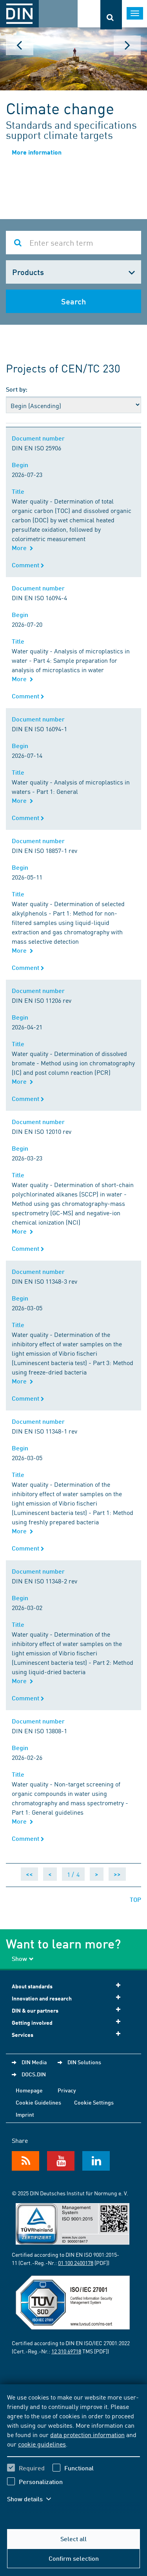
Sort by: (17, 389)
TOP (135, 1899)
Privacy (67, 2090)
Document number (40, 438)
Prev (20, 45)
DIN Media (34, 2062)
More (21, 548)
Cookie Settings (94, 2102)
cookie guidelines (42, 2444)
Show (19, 1958)
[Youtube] (61, 2161)
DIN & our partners (35, 2010)
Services (23, 2035)
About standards (32, 1986)
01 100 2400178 (76, 2263)
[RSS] (25, 2161)
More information (37, 152)
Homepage (29, 2090)
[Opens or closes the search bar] (111, 15)
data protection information (87, 2434)
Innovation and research (42, 1998)
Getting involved (32, 2023)
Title (20, 491)
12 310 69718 (66, 2351)
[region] (73, 2453)
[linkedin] (96, 2161)
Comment (26, 565)
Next (127, 45)
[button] (34, 2499)
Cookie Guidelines (38, 2102)
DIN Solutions (84, 2062)
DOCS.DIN (34, 2074)
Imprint (25, 2114)
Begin (22, 465)
